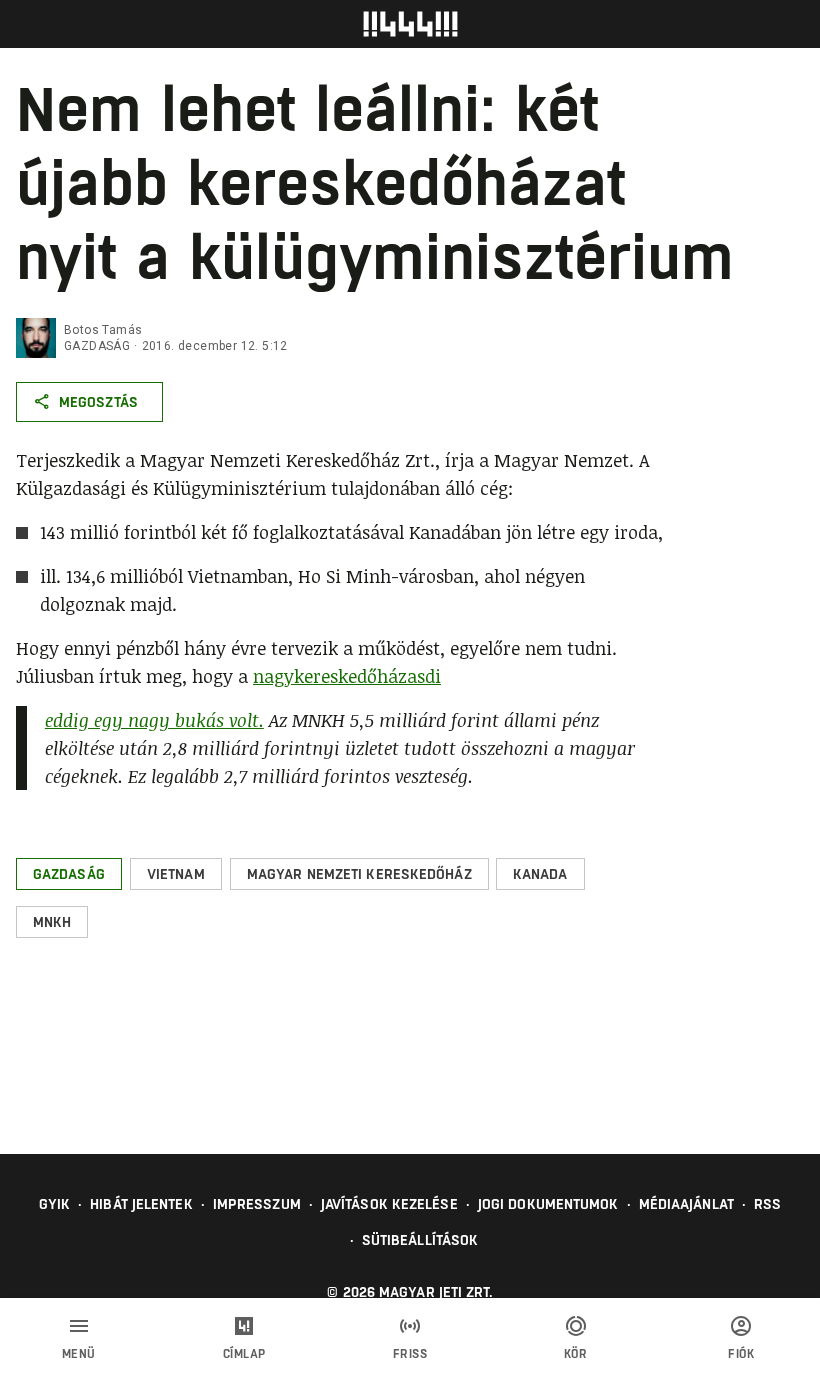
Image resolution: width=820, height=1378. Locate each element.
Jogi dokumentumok (548, 1204)
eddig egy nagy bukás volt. (154, 720)
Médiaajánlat (686, 1204)
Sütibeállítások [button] (420, 1240)
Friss (410, 1354)
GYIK (54, 1204)
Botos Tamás (103, 330)
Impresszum (257, 1204)
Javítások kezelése (389, 1204)
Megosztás (98, 402)
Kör (576, 1354)
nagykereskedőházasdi (347, 676)
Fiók (741, 1354)
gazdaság (97, 346)
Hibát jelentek (141, 1204)
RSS (767, 1204)
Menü (79, 1354)
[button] (69, 874)
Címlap (244, 1354)
